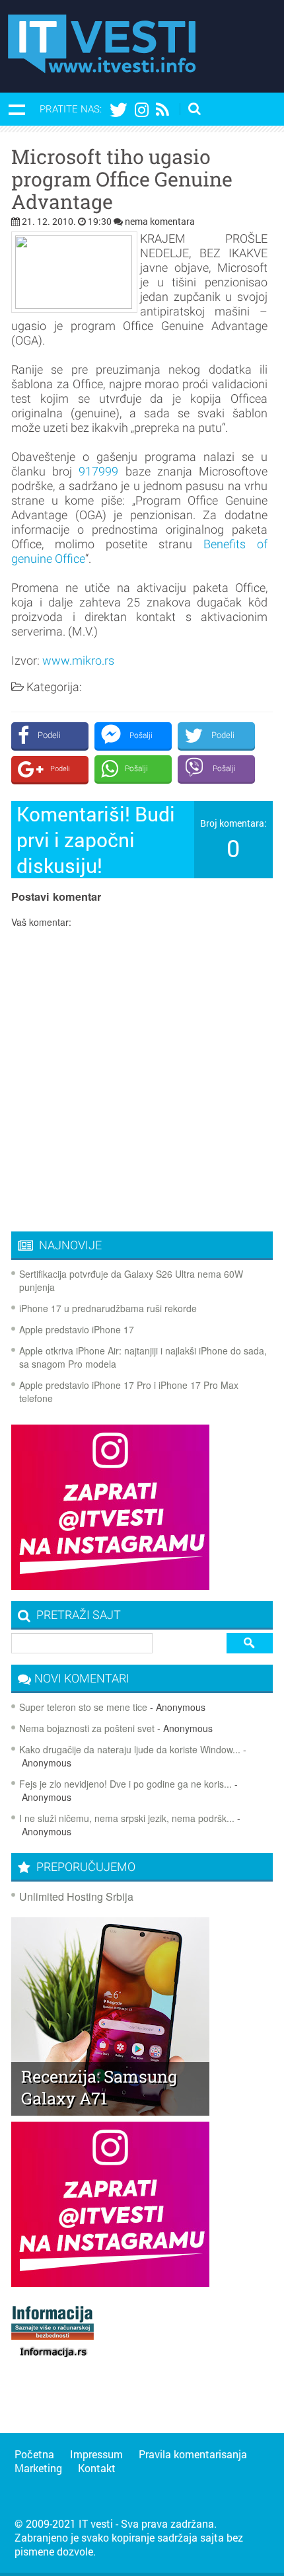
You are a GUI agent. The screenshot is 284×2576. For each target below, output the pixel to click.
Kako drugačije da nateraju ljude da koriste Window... (130, 1749)
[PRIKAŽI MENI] (17, 109)
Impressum (96, 2454)
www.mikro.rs (78, 660)
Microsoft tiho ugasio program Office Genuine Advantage (122, 179)
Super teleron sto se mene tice (83, 1707)
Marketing (38, 2468)
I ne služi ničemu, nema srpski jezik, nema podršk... (127, 1818)
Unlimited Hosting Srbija (76, 1896)
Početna (34, 2454)
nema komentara (160, 221)
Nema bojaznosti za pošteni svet (87, 1728)
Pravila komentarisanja (193, 2454)
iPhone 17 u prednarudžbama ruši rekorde (108, 1308)
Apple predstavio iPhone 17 (77, 1329)
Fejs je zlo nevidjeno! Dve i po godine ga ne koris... (125, 1784)
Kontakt (97, 2468)
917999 (98, 471)
